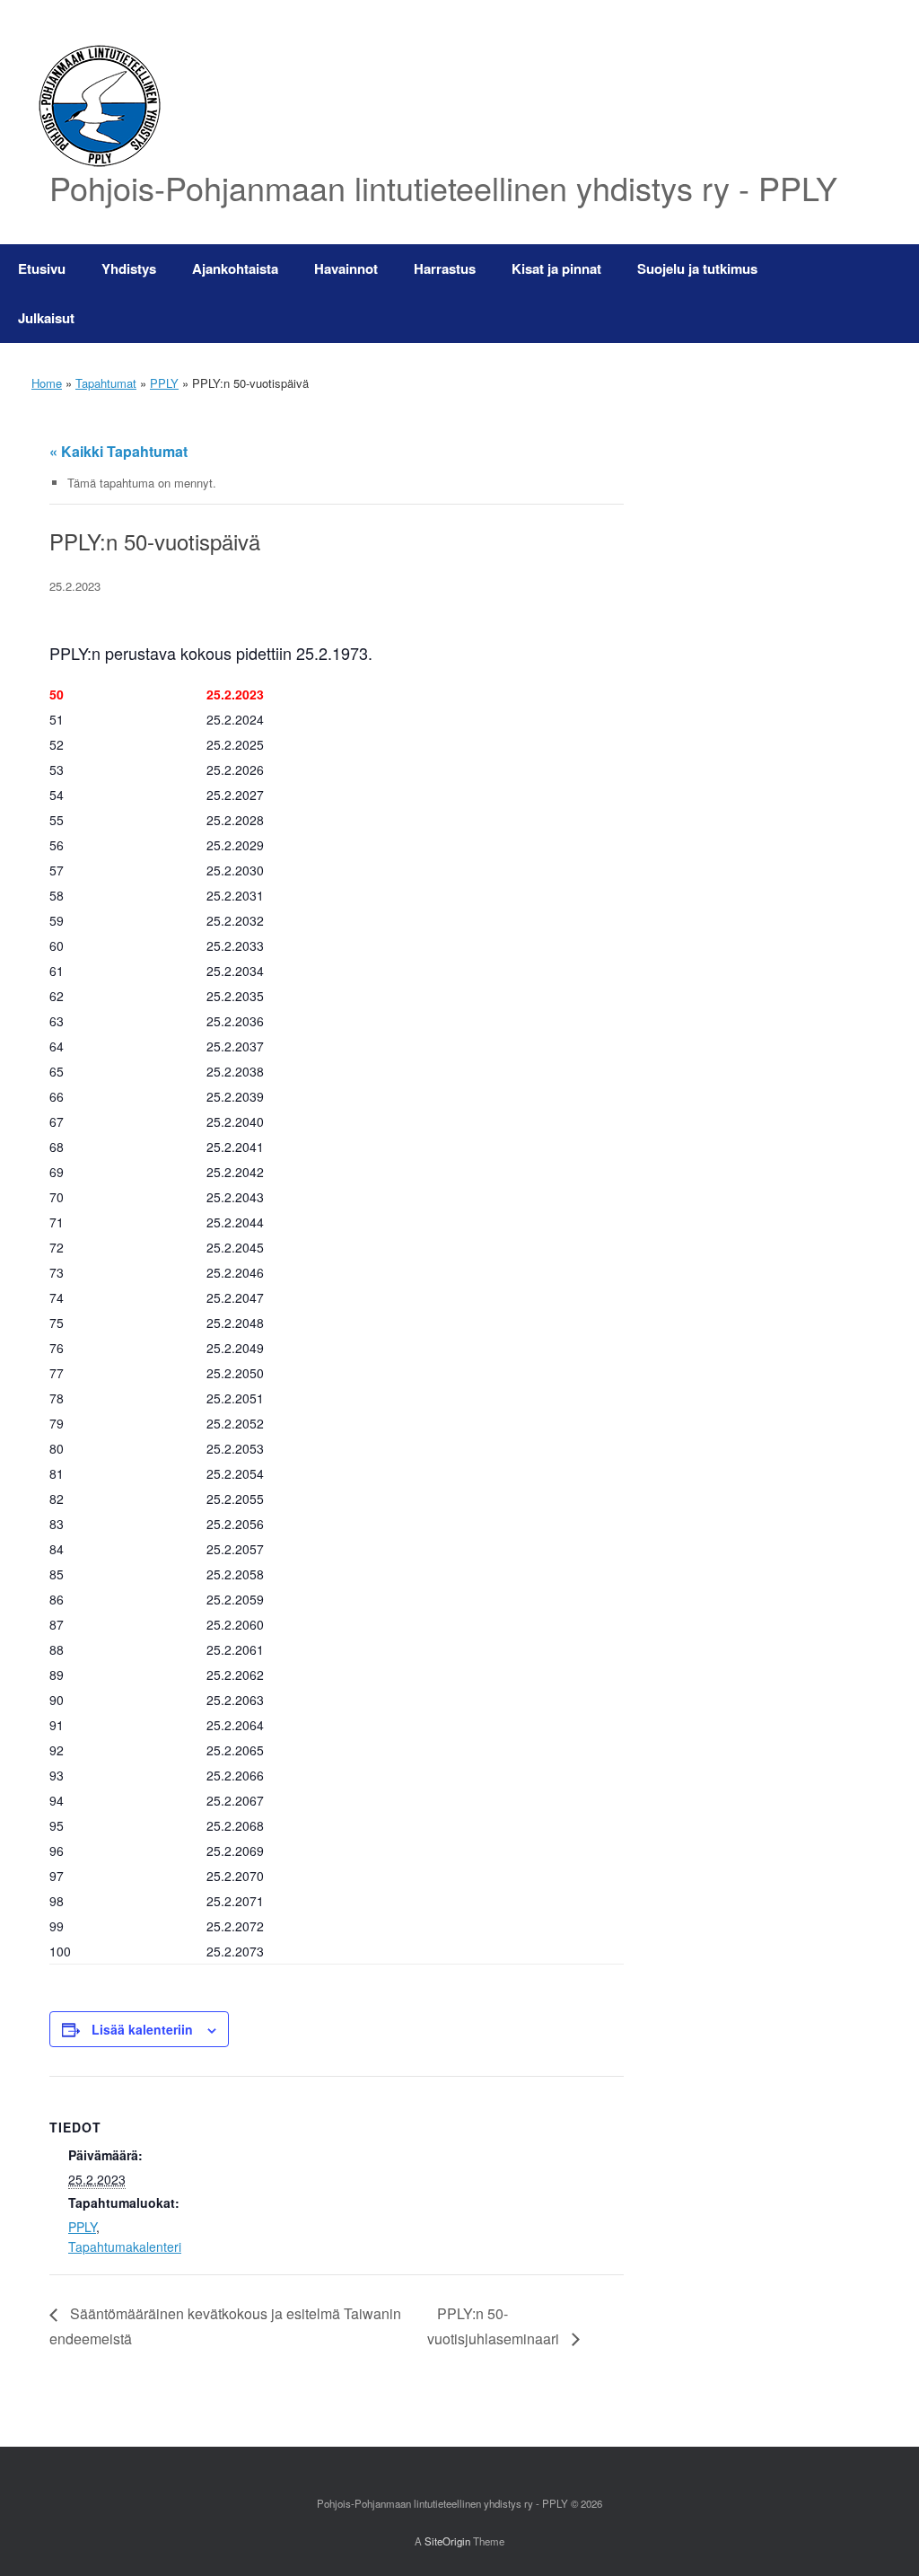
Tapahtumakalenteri (125, 2246)
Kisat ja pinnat (556, 268)
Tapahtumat (106, 383)
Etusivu (42, 268)
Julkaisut (46, 318)
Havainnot (346, 268)
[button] (893, 294)
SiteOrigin (447, 2541)
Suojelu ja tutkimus (697, 268)
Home (47, 383)
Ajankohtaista (235, 268)
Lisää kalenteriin (142, 2029)
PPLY (164, 383)
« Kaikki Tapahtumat (118, 451)
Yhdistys (129, 268)
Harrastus (445, 268)
